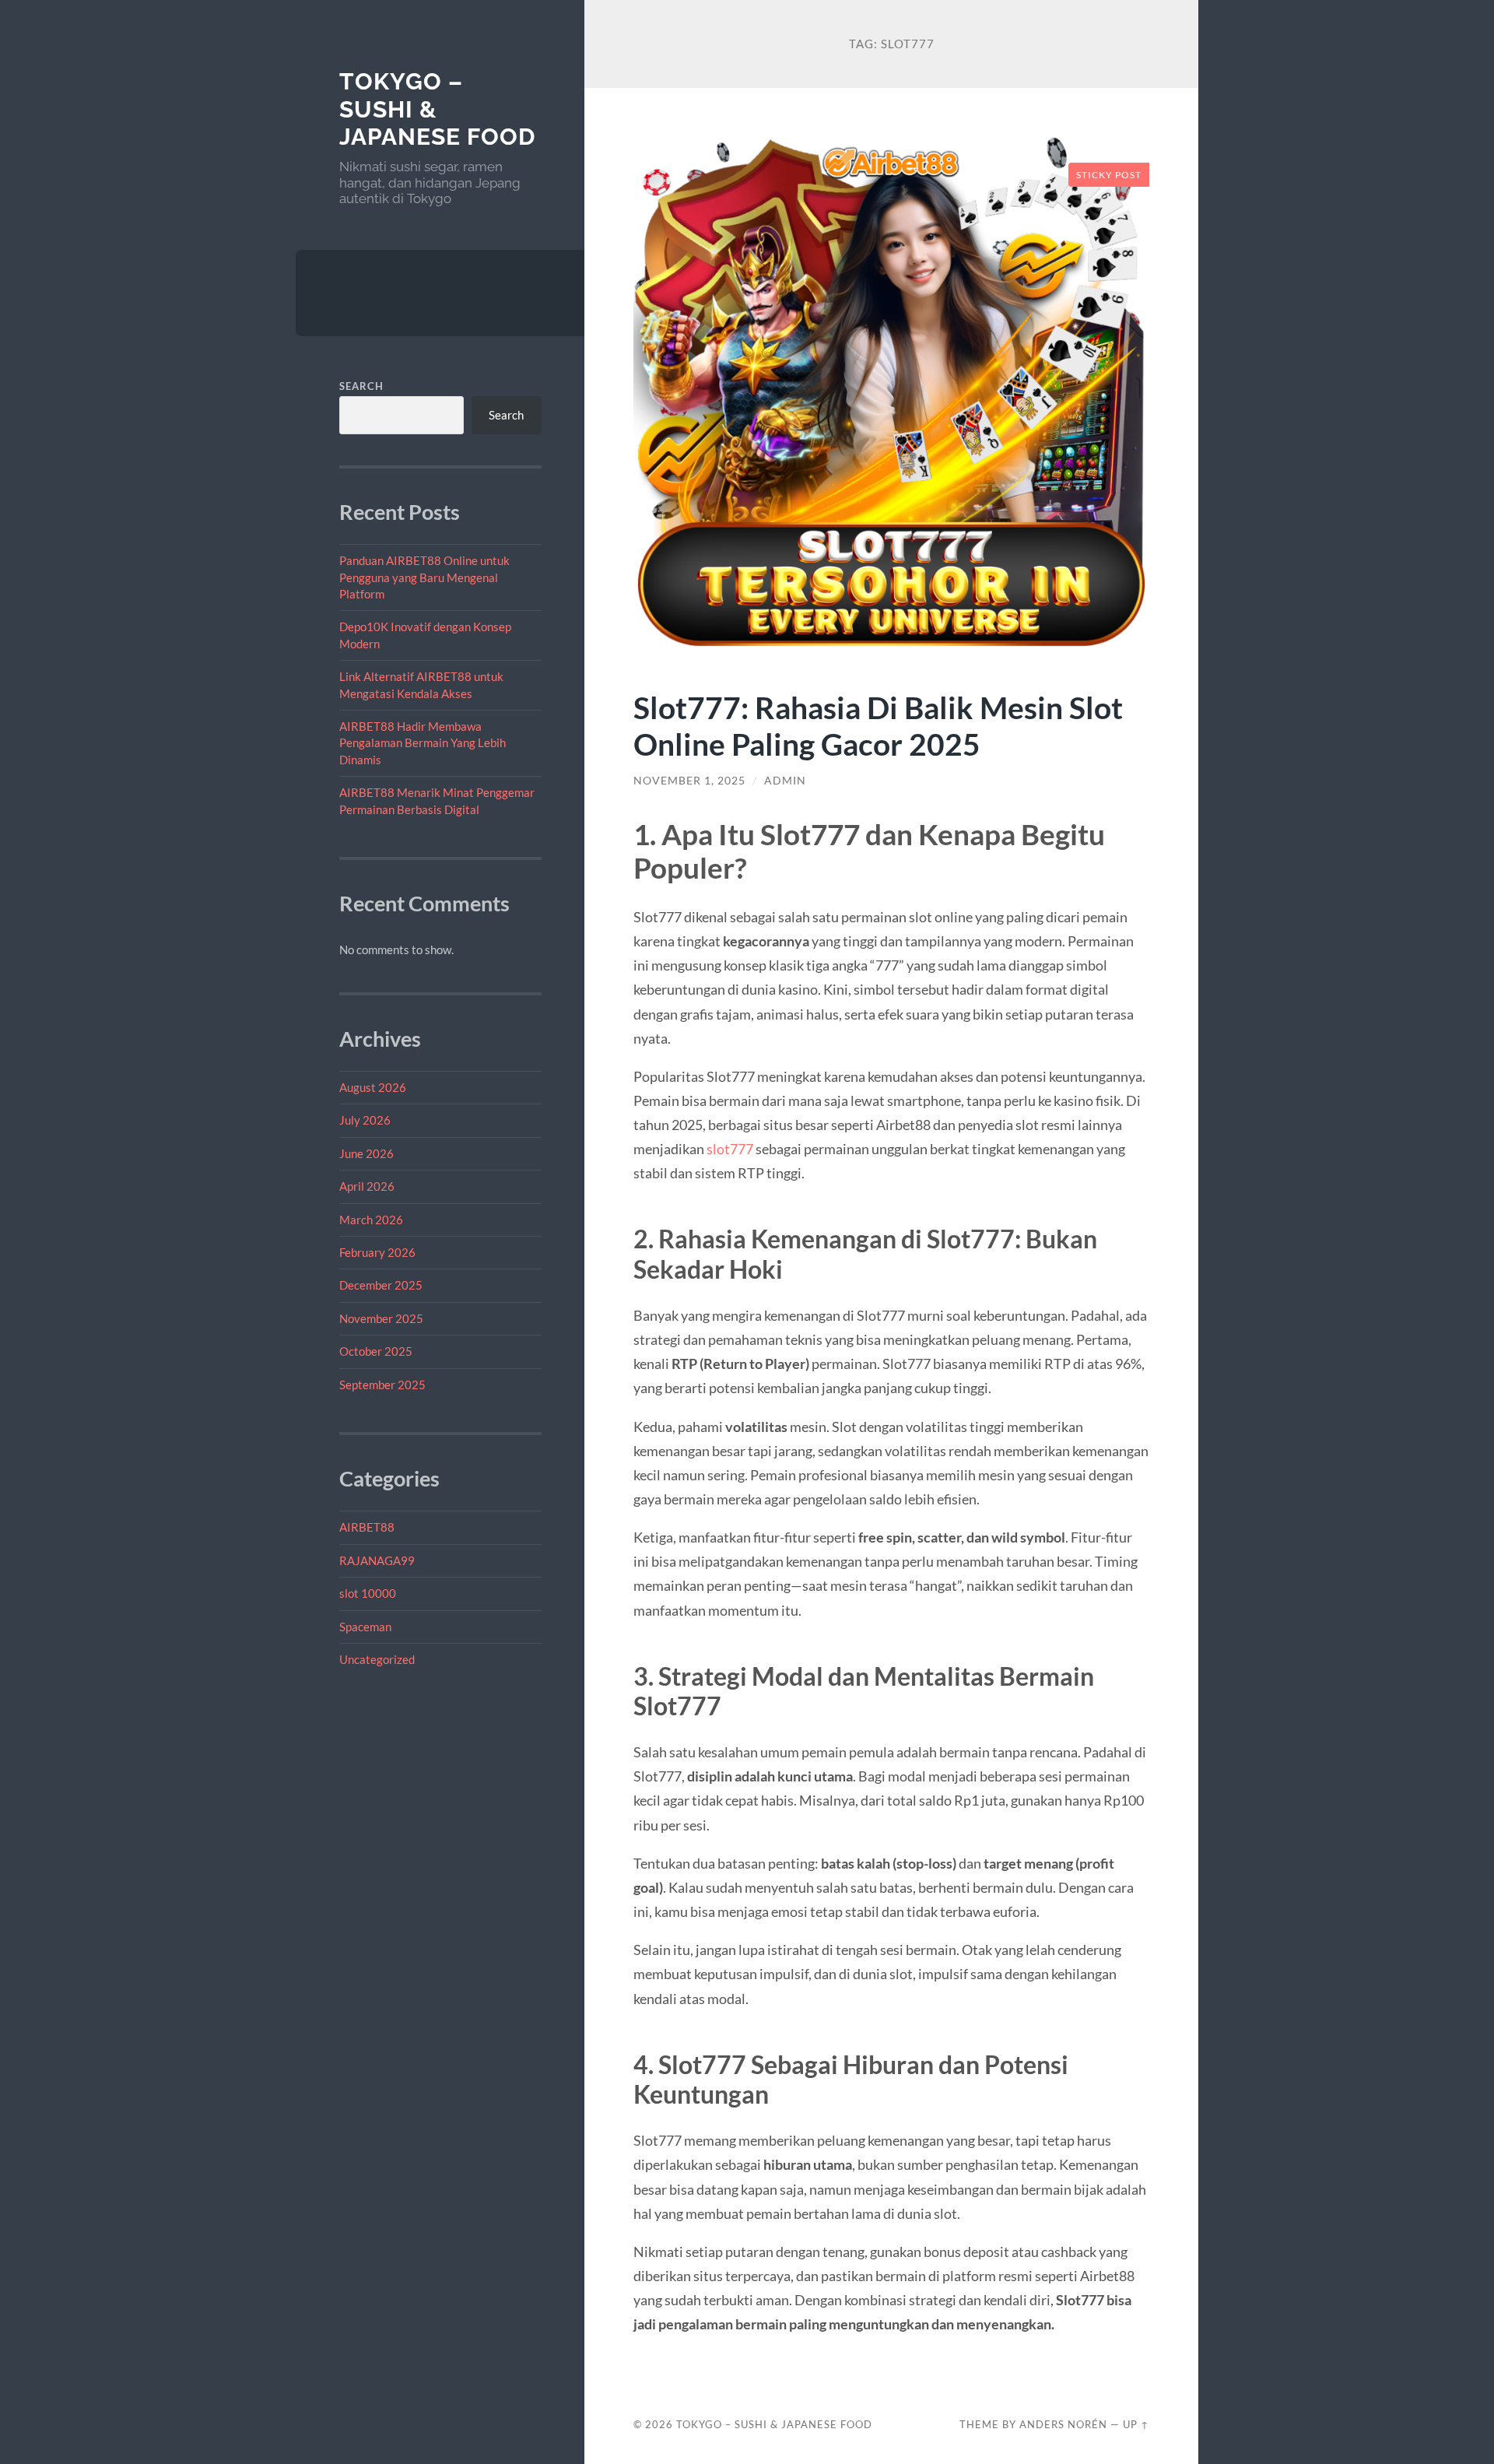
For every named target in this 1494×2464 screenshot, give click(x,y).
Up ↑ (1136, 2424)
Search (361, 386)
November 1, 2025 (689, 781)
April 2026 (367, 1186)
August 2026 (373, 1087)
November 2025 (381, 1318)
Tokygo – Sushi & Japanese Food (774, 2424)
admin (785, 781)
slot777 (730, 1149)
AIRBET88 (367, 1527)
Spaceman (365, 1627)
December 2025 (381, 1285)
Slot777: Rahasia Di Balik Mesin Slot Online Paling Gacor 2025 (878, 725)
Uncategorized (377, 1659)
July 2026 (365, 1120)
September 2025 (382, 1385)
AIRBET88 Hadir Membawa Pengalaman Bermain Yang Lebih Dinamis (423, 743)
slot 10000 (368, 1593)
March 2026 (371, 1220)
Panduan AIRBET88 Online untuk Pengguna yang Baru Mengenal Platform (424, 577)
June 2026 (366, 1153)
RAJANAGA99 (377, 1560)
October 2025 (376, 1351)
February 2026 (377, 1252)
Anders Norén (1063, 2424)
